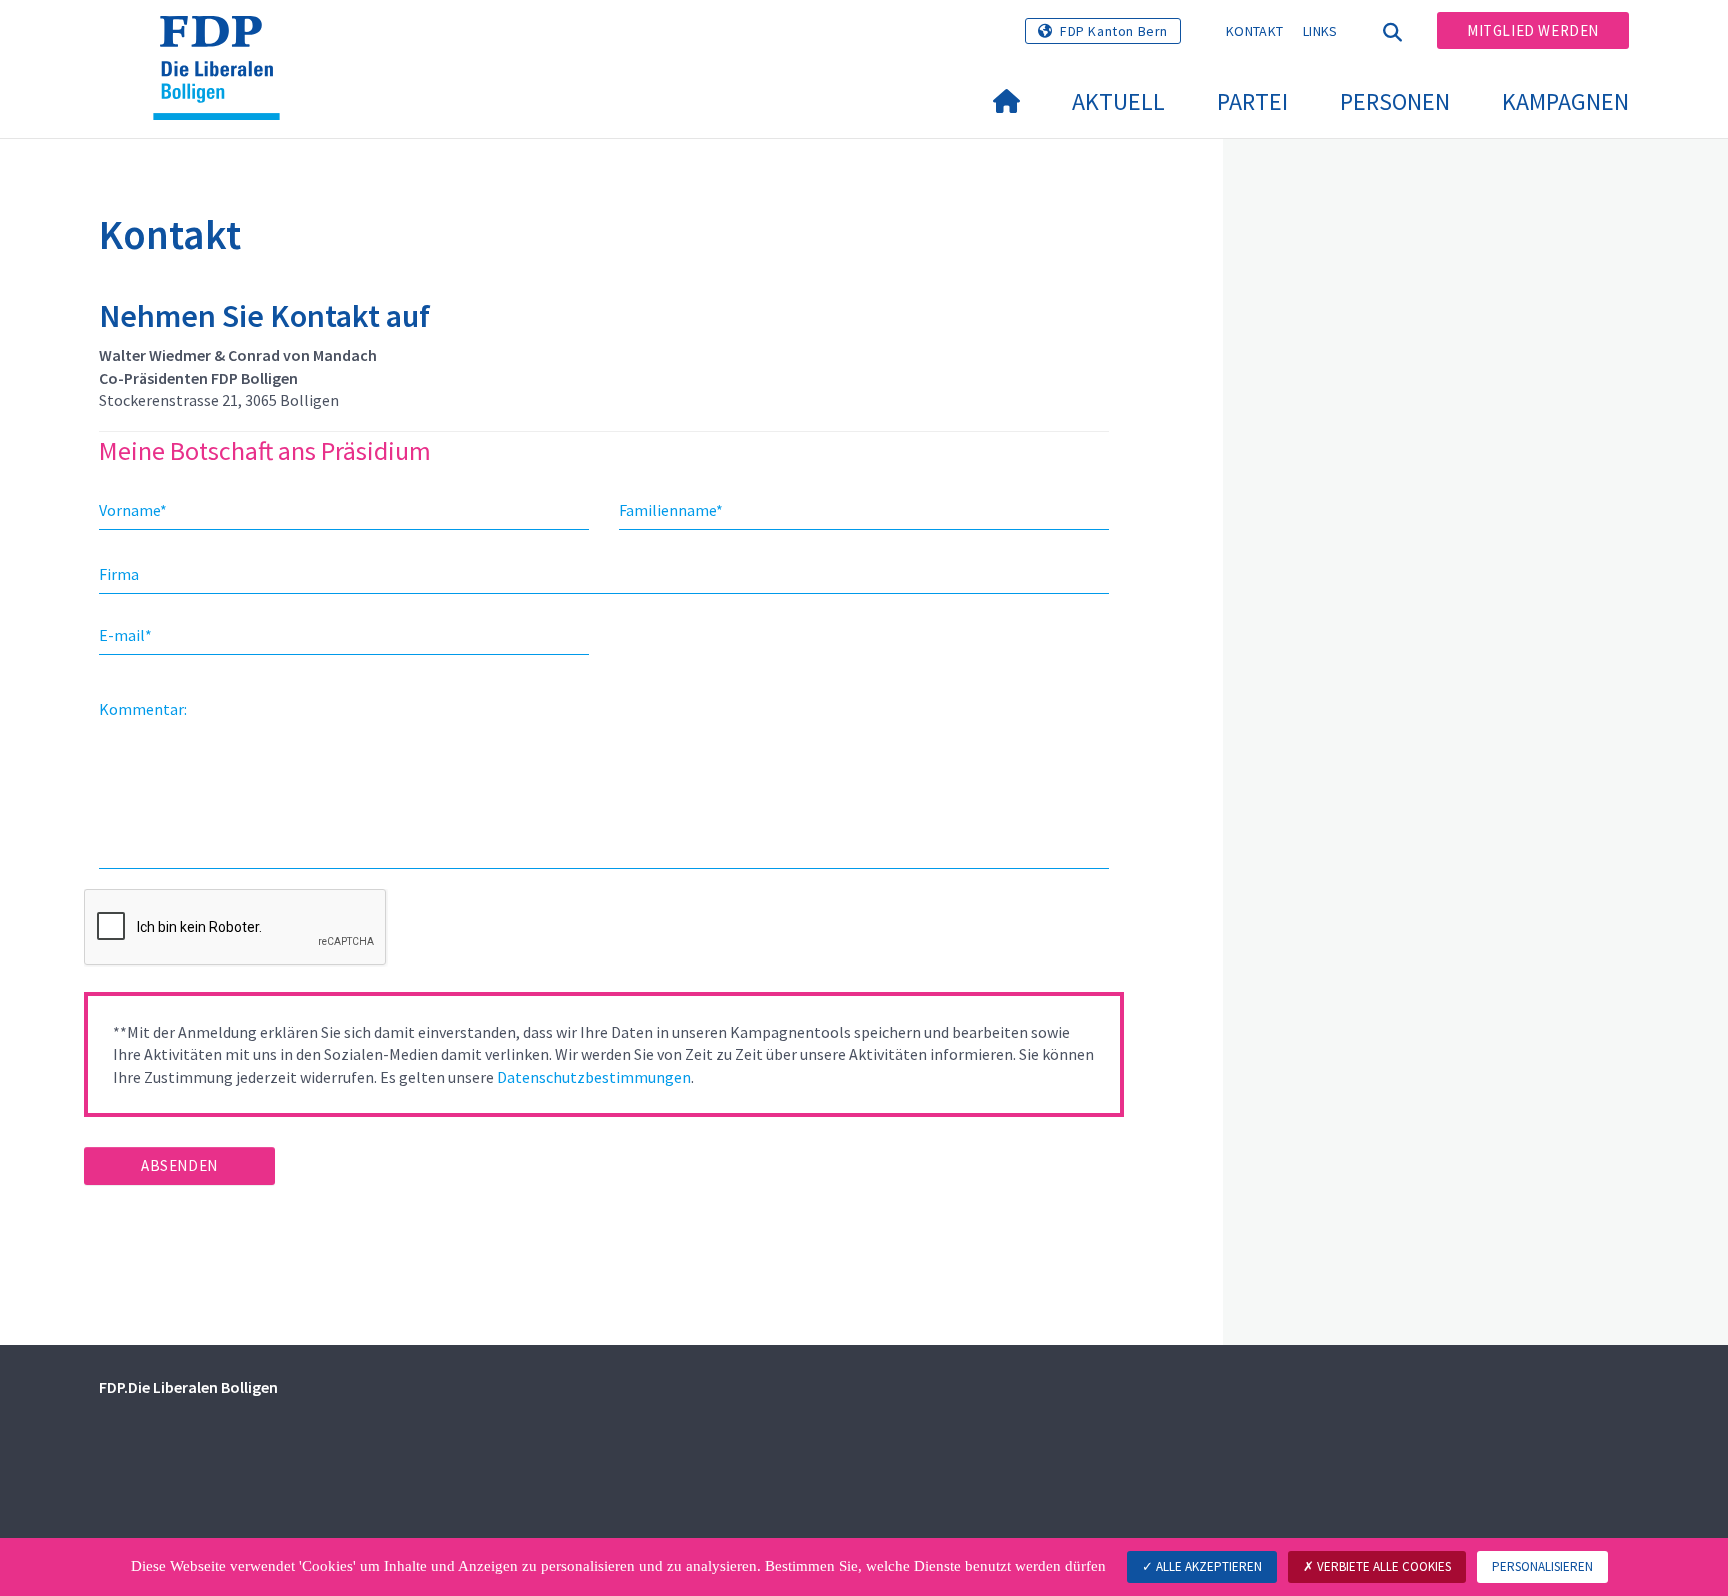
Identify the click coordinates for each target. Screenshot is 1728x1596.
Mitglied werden (1533, 30)
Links (1320, 31)
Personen (1395, 101)
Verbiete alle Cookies (1382, 1566)
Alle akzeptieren (1207, 1566)
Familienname (671, 510)
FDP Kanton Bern (1114, 31)
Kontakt (1254, 31)
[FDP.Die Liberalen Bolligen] (224, 41)
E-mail (125, 635)
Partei (1252, 101)
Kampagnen (1565, 101)
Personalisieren (1542, 1566)
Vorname (133, 510)
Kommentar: (143, 709)
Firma (119, 574)
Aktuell (1118, 101)
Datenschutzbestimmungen (594, 1077)
